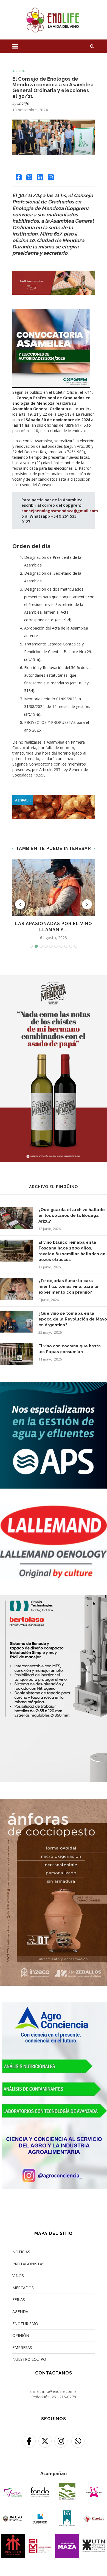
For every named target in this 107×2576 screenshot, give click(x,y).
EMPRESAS (22, 2347)
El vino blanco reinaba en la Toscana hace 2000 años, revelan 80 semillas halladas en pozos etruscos (72, 1251)
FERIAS (19, 2299)
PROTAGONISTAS (28, 2264)
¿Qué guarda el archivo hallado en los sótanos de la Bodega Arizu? (72, 1215)
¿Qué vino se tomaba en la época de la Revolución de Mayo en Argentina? (73, 1319)
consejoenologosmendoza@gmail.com (60, 511)
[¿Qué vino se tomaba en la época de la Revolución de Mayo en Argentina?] (16, 1322)
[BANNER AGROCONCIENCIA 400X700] (54, 2006)
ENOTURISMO (25, 2324)
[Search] (92, 46)
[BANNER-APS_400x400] (54, 1385)
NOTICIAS (21, 2252)
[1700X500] (54, 798)
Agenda (19, 71)
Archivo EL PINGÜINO (54, 1187)
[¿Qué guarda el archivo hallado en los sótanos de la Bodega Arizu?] (16, 1218)
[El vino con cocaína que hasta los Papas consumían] (16, 1354)
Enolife (23, 103)
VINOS (18, 2276)
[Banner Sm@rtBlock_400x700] (54, 1599)
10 (76, 946)
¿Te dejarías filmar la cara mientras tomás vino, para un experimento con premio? (69, 1286)
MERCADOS (23, 2288)
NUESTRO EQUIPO (29, 2359)
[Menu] (15, 46)
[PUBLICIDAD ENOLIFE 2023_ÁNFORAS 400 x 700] (54, 1802)
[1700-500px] (54, 274)
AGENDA (20, 2312)
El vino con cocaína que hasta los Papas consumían (70, 1349)
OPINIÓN (21, 2335)
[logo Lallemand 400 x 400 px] (54, 1508)
